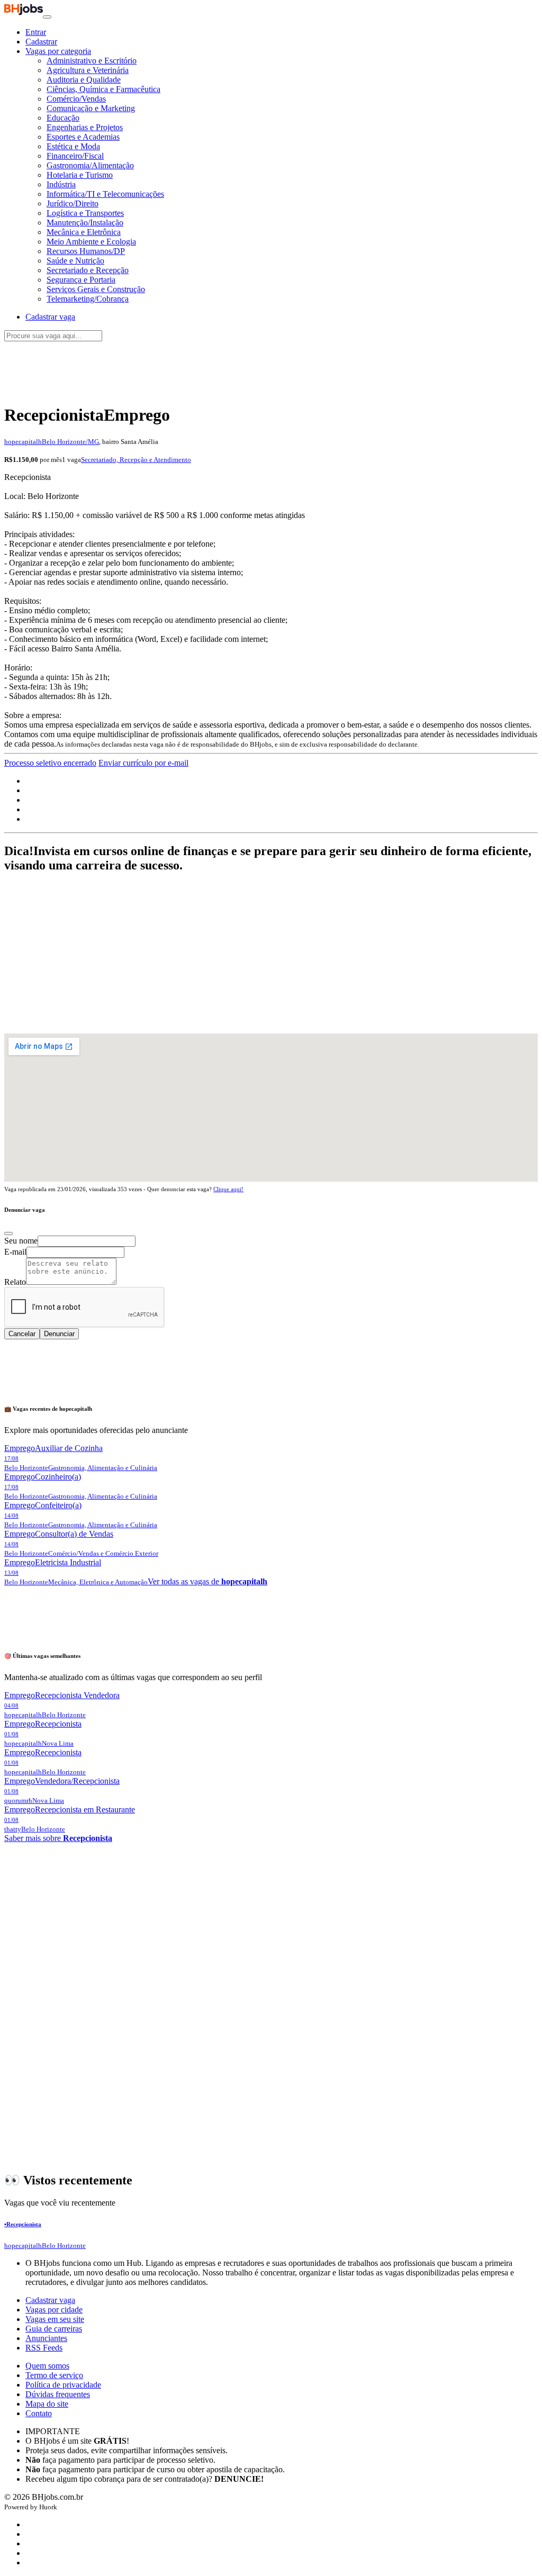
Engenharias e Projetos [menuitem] (85, 127)
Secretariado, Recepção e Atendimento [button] (136, 460)
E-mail (15, 1252)
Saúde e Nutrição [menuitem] (75, 261)
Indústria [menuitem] (61, 184)
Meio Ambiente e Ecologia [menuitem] (91, 242)
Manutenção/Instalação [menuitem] (85, 223)
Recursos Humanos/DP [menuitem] (86, 251)
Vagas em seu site (55, 2319)
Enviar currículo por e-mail (143, 763)
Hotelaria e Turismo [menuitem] (80, 175)
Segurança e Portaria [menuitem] (81, 280)
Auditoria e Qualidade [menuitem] (84, 80)
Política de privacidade (63, 2385)
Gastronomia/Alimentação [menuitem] (90, 165)
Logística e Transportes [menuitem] (85, 213)
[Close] (8, 1233)
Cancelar (22, 1334)
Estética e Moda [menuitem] (73, 146)
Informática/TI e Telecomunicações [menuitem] (105, 194)
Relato (15, 1282)
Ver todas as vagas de (207, 1581)
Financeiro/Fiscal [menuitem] (75, 156)
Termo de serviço (54, 2375)
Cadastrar (41, 42)
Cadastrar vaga (50, 2300)
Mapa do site (47, 2404)
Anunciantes (46, 2338)
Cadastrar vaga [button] (50, 317)
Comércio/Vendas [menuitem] (76, 99)
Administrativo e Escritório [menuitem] (92, 61)
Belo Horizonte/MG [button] (70, 442)
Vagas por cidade (54, 2310)
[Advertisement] (271, 367)
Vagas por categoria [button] (58, 51)
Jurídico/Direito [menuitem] (73, 203)
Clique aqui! (228, 1189)
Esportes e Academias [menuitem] (83, 137)
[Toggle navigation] (47, 17)
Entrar (36, 32)
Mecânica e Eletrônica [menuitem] (84, 232)
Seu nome (21, 1241)
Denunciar (59, 1334)
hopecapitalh (23, 442)
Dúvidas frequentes (58, 2394)
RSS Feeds (44, 2348)
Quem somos (47, 2366)
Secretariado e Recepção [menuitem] (88, 270)
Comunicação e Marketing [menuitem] (91, 108)
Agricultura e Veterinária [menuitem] (88, 70)
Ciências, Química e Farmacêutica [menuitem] (103, 89)
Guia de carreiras (54, 2329)
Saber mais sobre (58, 1838)
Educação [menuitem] (63, 118)
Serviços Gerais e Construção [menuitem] (96, 289)
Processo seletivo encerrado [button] (50, 763)
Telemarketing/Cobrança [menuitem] (88, 299)
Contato (39, 2413)
